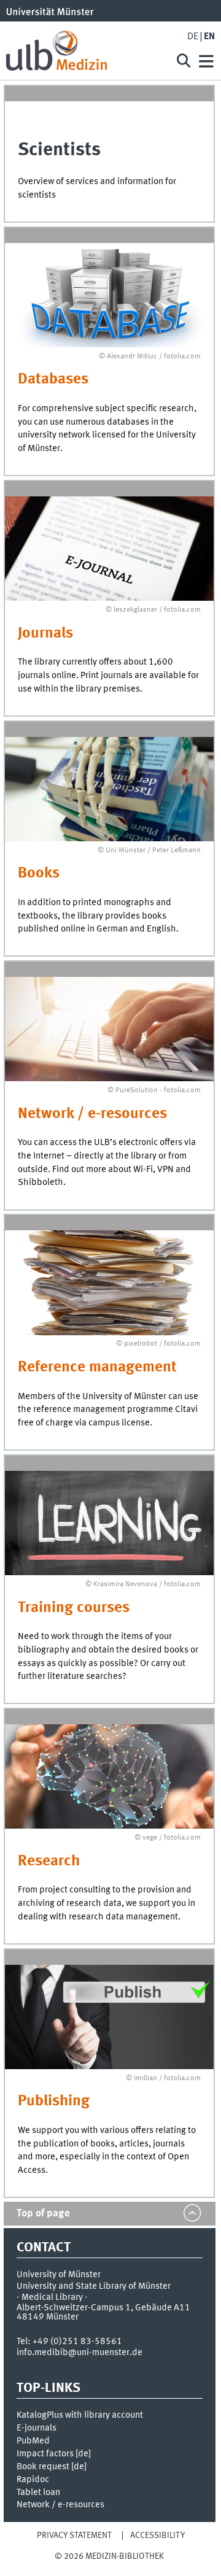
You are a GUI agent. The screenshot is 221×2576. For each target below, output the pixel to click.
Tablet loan (38, 2493)
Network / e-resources (92, 1114)
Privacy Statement (74, 2536)
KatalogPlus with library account (80, 2415)
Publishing (54, 2101)
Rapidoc (33, 2480)
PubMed (33, 2441)
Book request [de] (52, 2467)
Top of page (43, 2214)
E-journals (37, 2428)
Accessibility (157, 2536)
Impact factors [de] (54, 2454)
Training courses (74, 1608)
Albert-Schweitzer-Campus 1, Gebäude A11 (103, 2308)
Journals (45, 634)
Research (49, 1861)
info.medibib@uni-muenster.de (79, 2353)
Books (39, 873)
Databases (53, 380)
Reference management (97, 1367)
